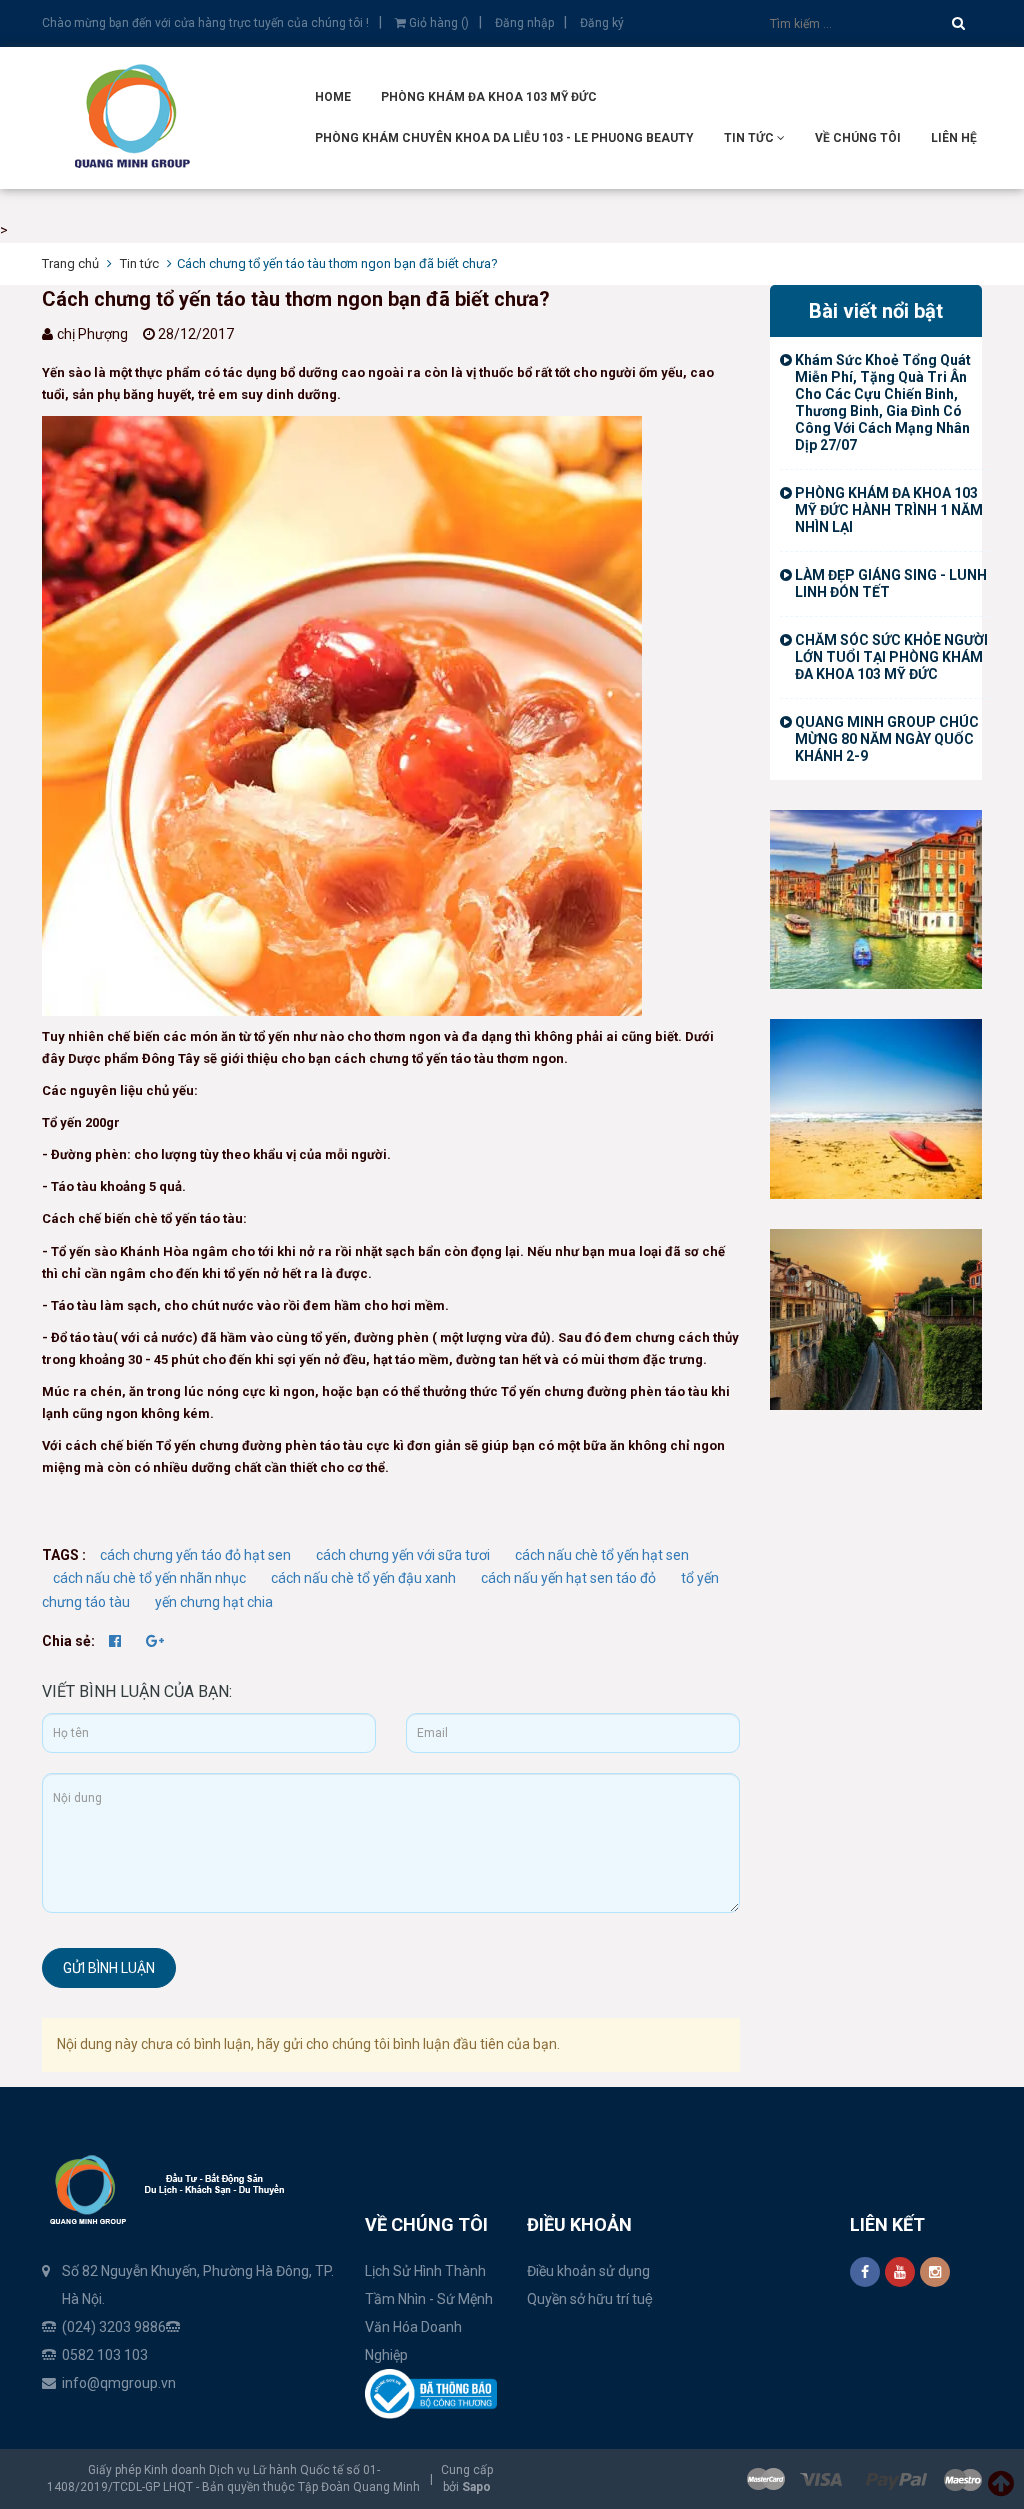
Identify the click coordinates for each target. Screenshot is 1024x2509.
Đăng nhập (524, 23)
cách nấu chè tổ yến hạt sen (602, 1555)
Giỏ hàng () (437, 23)
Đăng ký (602, 23)
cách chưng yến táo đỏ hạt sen (195, 1555)
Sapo (476, 2487)
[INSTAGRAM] (935, 2272)
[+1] (155, 1641)
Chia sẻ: (68, 1641)
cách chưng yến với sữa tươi (403, 1555)
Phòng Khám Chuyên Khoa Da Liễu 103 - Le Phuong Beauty (504, 138)
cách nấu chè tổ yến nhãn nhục (149, 1578)
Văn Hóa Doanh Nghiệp (413, 2341)
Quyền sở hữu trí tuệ (590, 2299)
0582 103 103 (105, 2355)
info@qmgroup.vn (119, 2383)
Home (333, 97)
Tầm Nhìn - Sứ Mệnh (429, 2299)
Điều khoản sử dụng (588, 2271)
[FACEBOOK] (865, 2272)
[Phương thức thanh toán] (864, 2479)
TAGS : (65, 1555)
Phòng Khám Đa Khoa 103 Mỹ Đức (489, 97)
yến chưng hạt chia (214, 1602)
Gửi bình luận (109, 1968)
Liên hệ (954, 138)
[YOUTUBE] (900, 2272)
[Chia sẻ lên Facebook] (116, 1641)
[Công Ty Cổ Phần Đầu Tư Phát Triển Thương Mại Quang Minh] (876, 1108)
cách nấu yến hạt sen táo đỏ (568, 1578)
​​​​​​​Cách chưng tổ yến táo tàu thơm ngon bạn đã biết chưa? (296, 299)
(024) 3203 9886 (114, 2327)
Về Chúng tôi (858, 138)
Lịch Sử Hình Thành (425, 2271)
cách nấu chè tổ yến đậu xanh (363, 1578)
